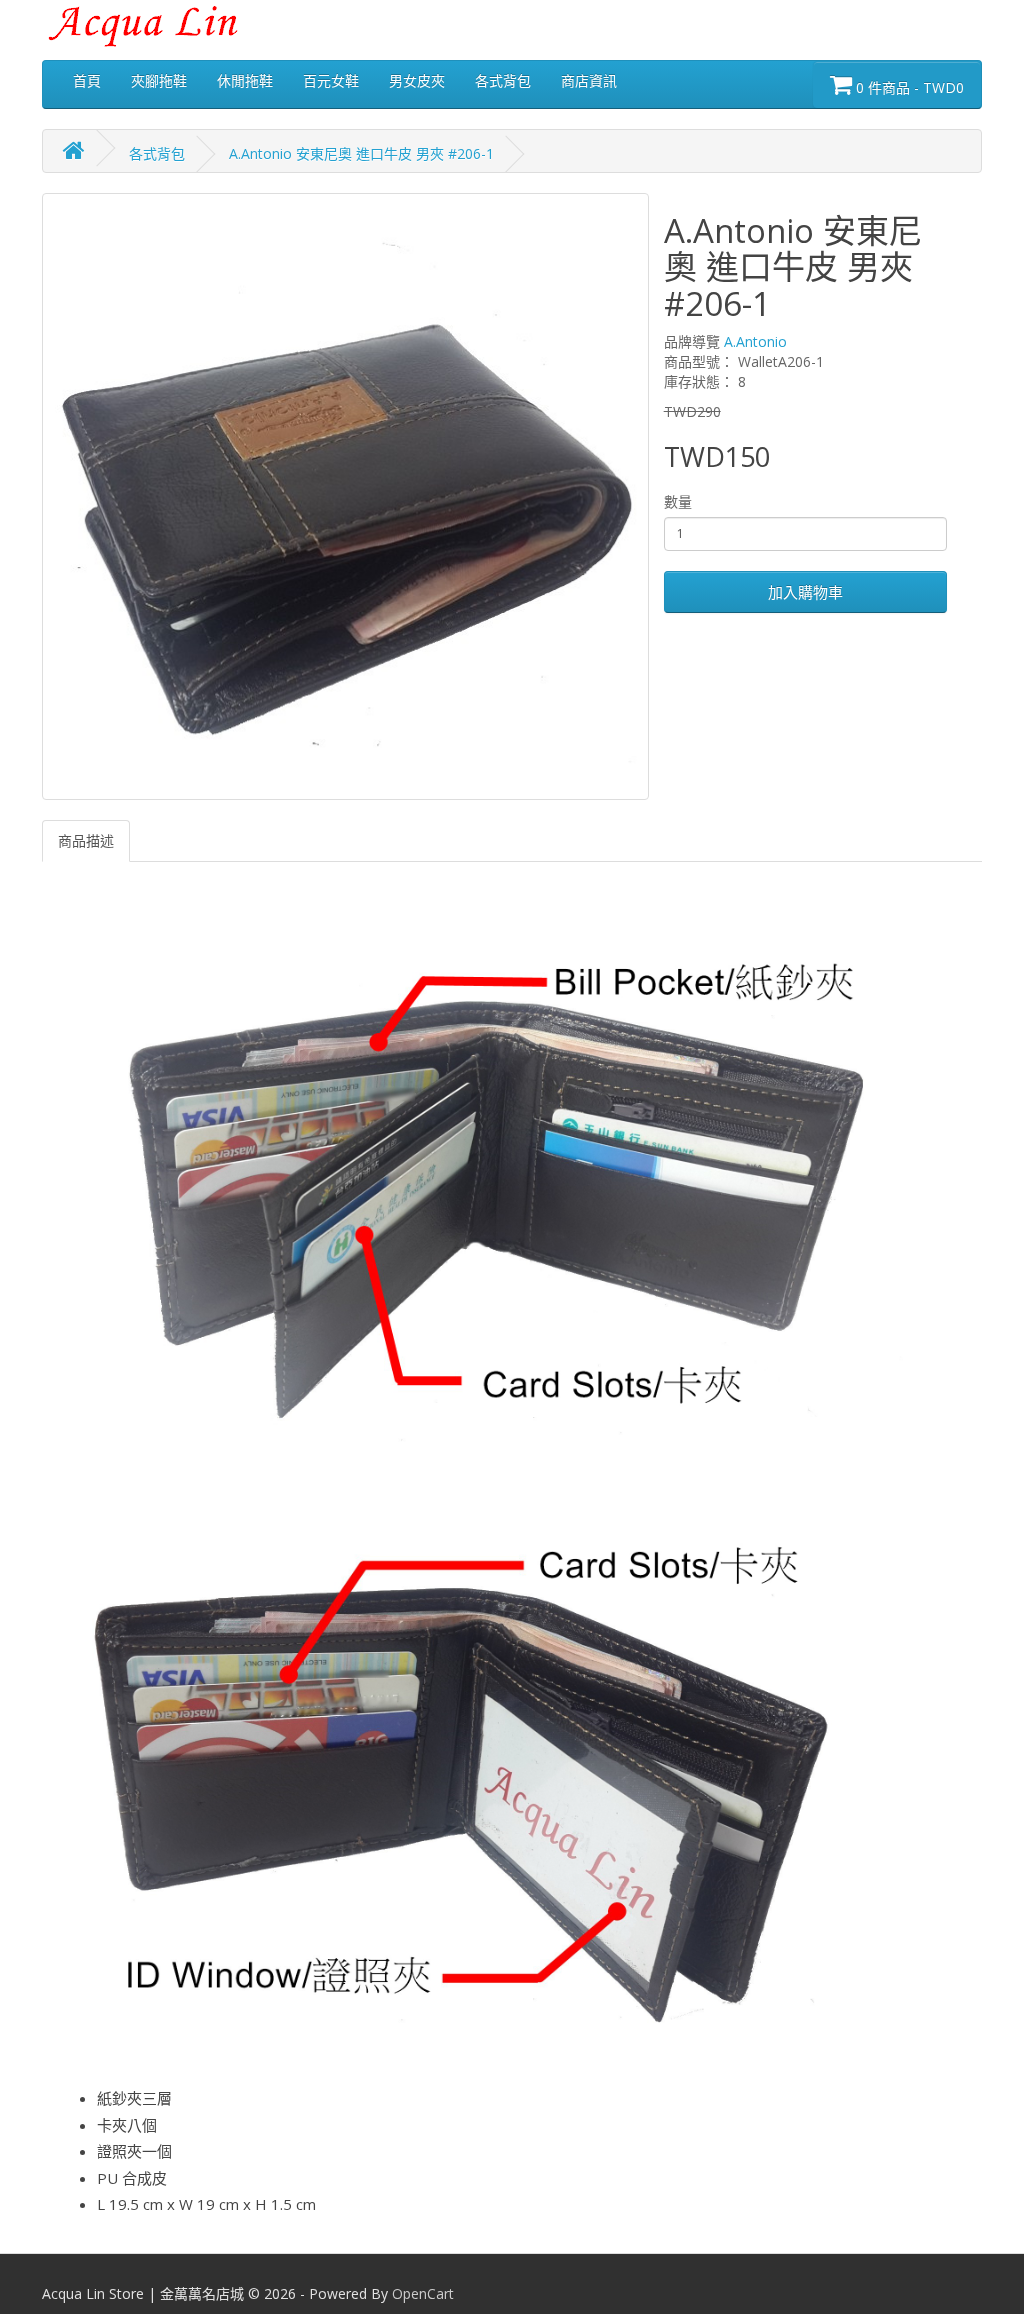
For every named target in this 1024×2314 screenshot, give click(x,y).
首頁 (87, 80)
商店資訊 (589, 80)
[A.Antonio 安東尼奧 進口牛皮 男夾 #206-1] (345, 496)
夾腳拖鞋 (159, 80)
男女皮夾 (417, 80)
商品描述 (86, 840)
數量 (678, 501)
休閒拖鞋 (245, 80)
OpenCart (423, 2293)
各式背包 (503, 80)
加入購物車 (805, 592)
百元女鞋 (331, 80)
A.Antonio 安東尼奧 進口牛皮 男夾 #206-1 (361, 153)
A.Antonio (755, 341)
